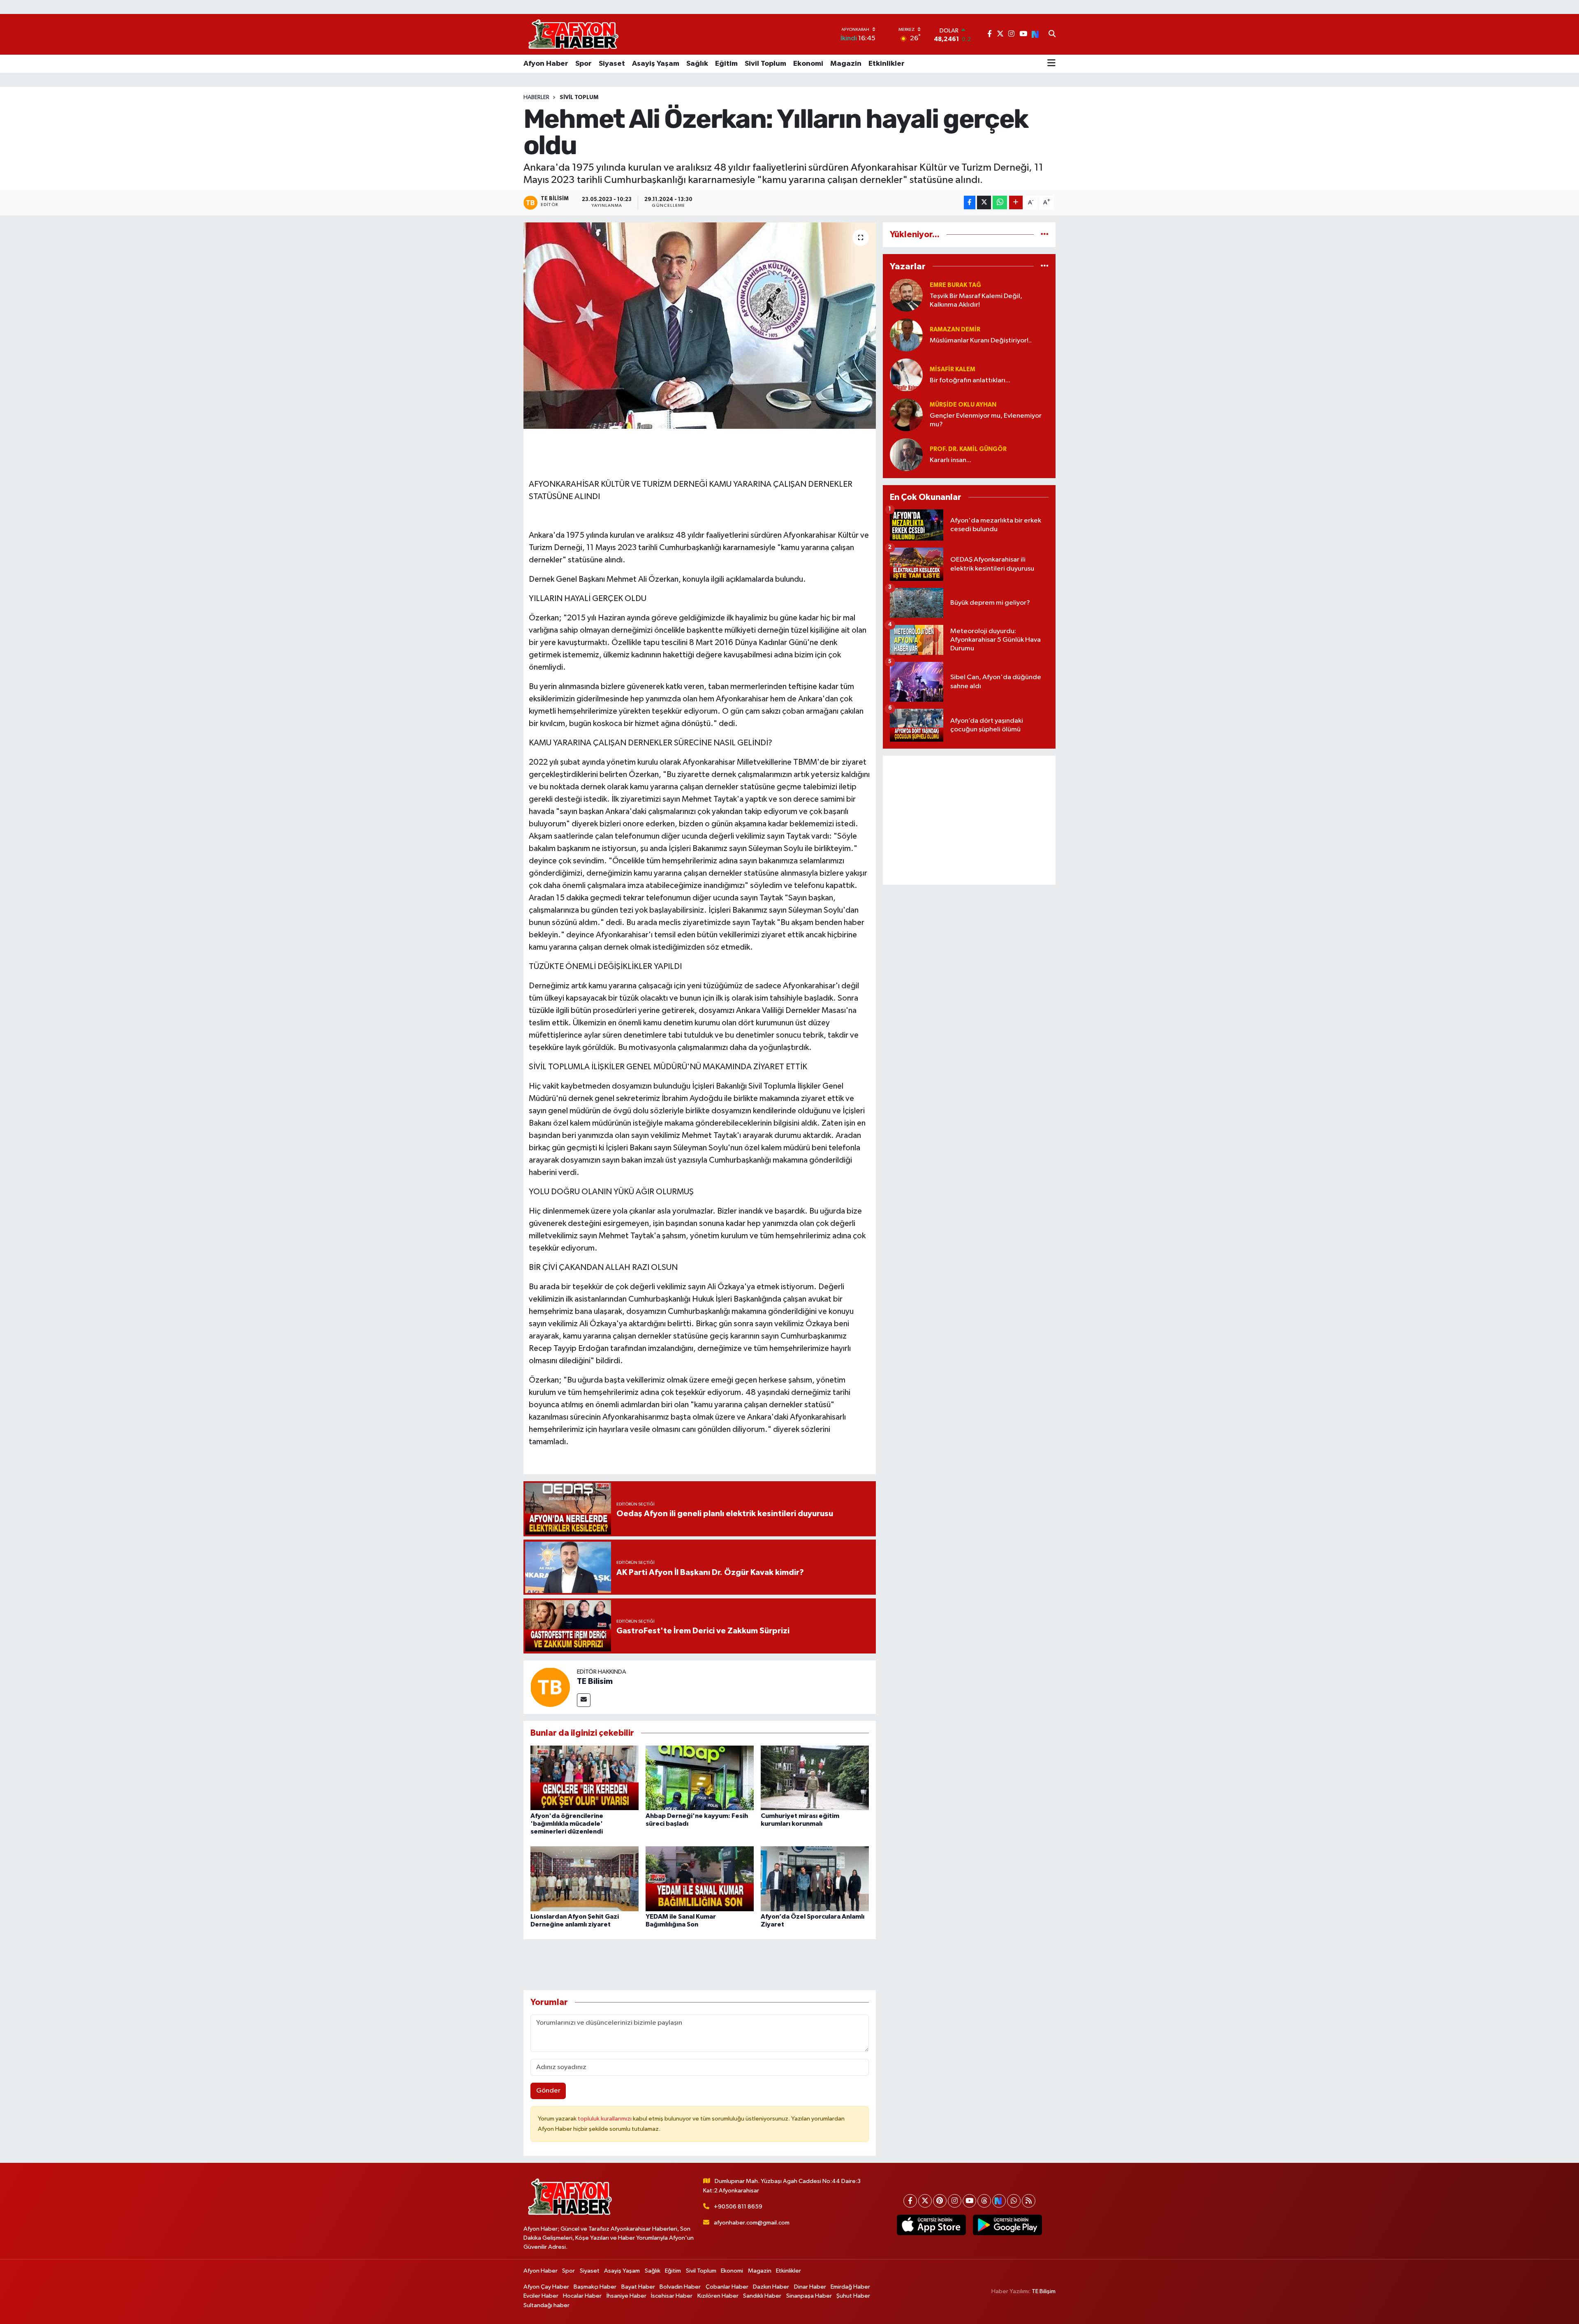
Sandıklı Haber (762, 2296)
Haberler (536, 97)
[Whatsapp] (1014, 2201)
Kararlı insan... (950, 460)
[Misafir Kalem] (906, 375)
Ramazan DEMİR (955, 330)
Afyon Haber (546, 64)
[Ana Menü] (1051, 64)
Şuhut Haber (853, 2296)
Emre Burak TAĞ (955, 285)
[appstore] (931, 2225)
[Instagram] (955, 2201)
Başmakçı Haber (595, 2287)
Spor (583, 64)
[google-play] (1007, 2225)
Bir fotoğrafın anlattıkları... (970, 380)
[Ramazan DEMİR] (906, 335)
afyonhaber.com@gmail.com (752, 2223)
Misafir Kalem (953, 369)
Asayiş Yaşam (656, 64)
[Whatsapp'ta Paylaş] (1000, 202)
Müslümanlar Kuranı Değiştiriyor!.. (981, 341)
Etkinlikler (887, 64)
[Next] (999, 2201)
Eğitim (726, 64)
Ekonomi (808, 64)
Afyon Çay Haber (546, 2287)
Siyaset (612, 64)
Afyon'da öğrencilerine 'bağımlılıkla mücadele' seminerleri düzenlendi (567, 1824)
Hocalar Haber (582, 2296)
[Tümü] (1045, 235)
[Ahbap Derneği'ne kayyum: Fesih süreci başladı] (700, 1777)
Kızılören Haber (718, 2296)
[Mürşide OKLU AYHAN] (906, 415)
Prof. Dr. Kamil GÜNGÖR (968, 449)
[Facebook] (910, 2201)
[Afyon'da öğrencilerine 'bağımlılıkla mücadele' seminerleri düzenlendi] (585, 1777)
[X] (925, 2201)
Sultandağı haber (546, 2305)
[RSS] (1029, 2201)
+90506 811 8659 (738, 2207)
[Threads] (984, 2201)
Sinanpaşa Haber (809, 2296)
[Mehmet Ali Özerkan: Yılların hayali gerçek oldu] (700, 326)
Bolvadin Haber (680, 2287)
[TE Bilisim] (550, 1687)
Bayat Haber (638, 2287)
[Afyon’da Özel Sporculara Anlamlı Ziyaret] (815, 1879)
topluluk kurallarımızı (605, 2119)
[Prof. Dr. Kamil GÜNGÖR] (906, 454)
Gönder (548, 2091)
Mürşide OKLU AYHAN (963, 405)
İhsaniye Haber (626, 2296)
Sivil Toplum (765, 64)
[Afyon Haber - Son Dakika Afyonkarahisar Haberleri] (573, 34)
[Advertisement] (969, 820)
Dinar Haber (810, 2287)
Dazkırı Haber (771, 2287)
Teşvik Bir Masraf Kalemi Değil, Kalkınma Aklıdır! (976, 301)
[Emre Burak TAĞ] (906, 295)
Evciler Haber (541, 2296)
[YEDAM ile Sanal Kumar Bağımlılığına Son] (700, 1879)
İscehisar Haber (672, 2296)
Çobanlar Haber (727, 2287)
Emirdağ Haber (850, 2287)
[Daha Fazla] (1016, 202)
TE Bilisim (595, 1681)
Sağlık (697, 64)
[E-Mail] (584, 1700)
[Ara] (1052, 35)
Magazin (846, 64)
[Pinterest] (940, 2201)
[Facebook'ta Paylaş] (970, 202)
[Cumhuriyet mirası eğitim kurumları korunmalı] (815, 1777)
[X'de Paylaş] (984, 202)
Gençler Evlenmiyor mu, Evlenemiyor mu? (986, 420)
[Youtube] (969, 2201)
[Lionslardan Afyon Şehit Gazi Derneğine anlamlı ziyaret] (585, 1879)
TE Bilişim (1044, 2291)
